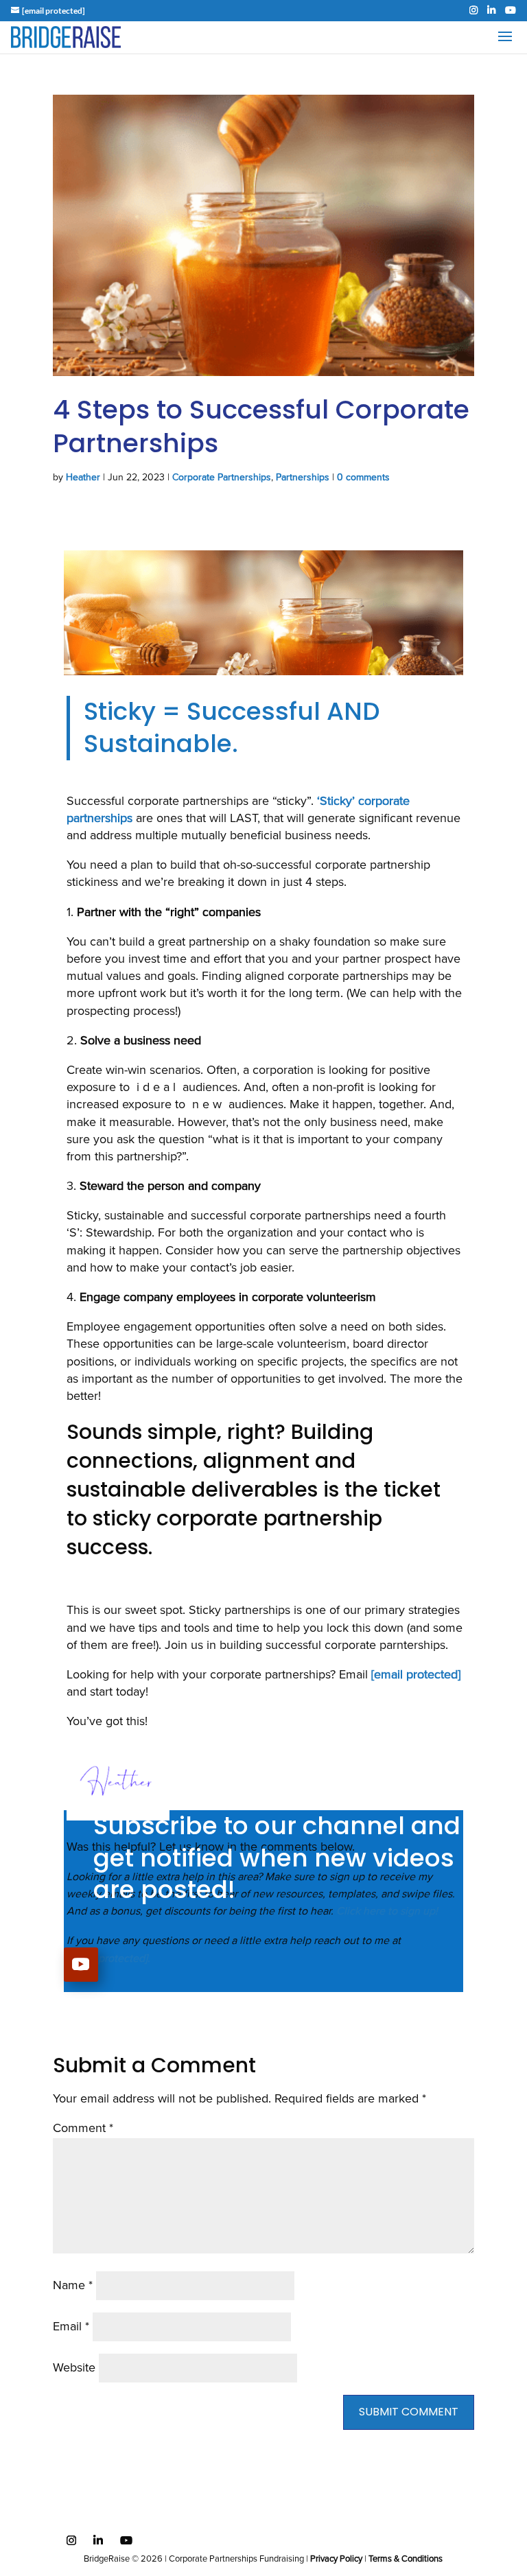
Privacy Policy (336, 2559)
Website (74, 2368)
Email (71, 2327)
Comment (83, 2129)
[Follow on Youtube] (81, 1965)
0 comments (363, 478)
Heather (83, 478)
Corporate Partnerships (222, 478)
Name (73, 2286)
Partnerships (303, 478)
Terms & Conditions (406, 2559)
